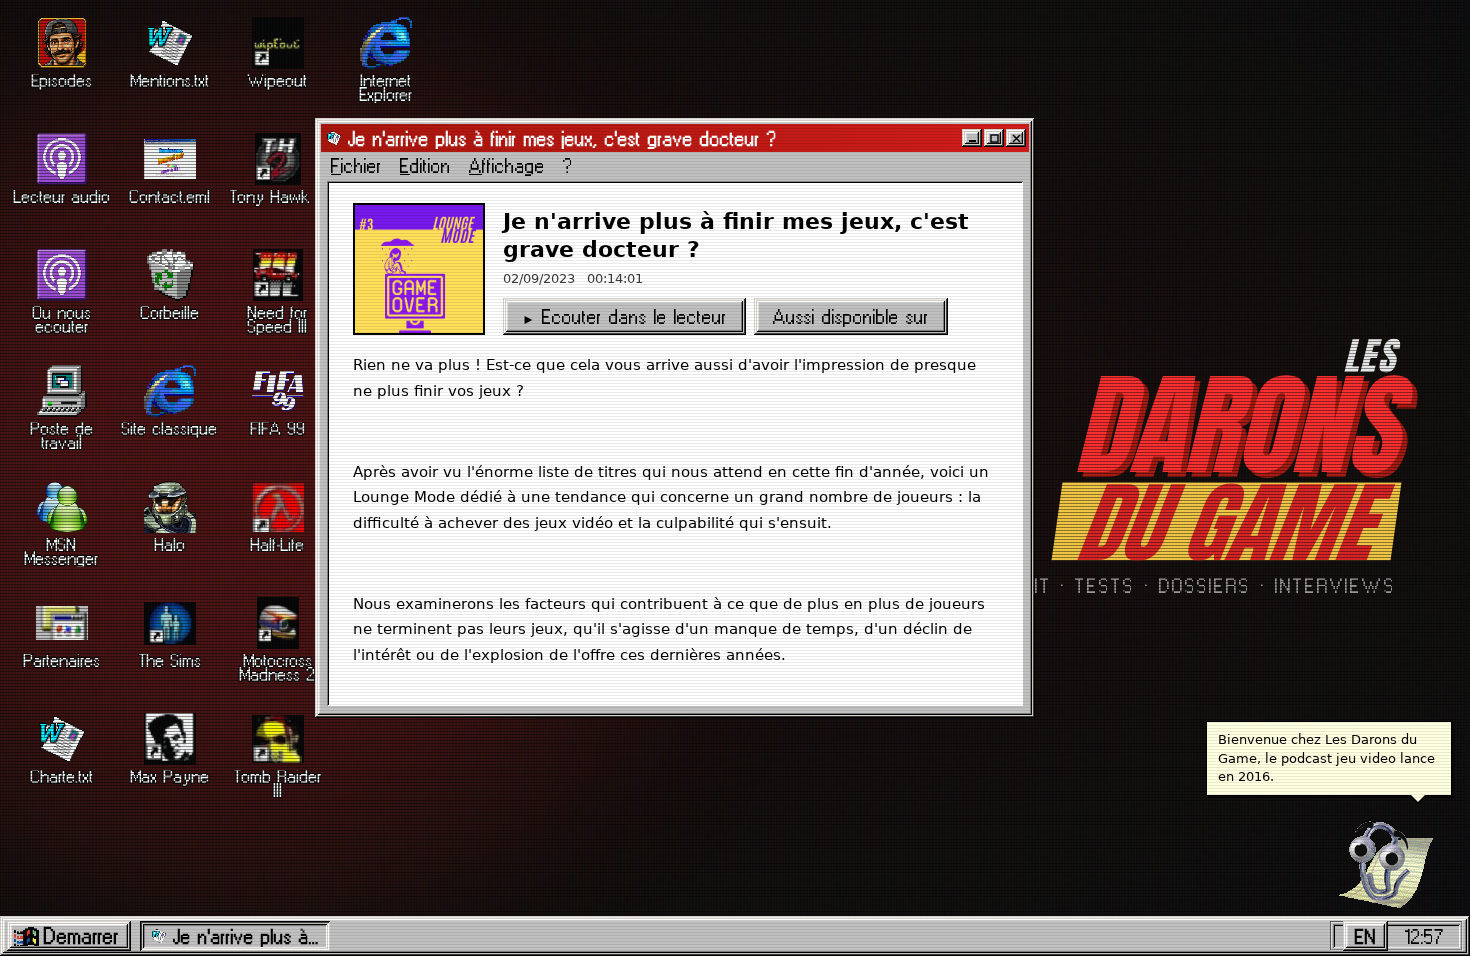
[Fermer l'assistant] (1440, 815)
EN (1365, 936)
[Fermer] (1016, 138)
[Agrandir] (994, 138)
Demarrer (81, 936)
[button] (1377, 856)
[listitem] (62, 66)
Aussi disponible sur (851, 316)
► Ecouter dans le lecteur (624, 316)
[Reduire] (972, 138)
